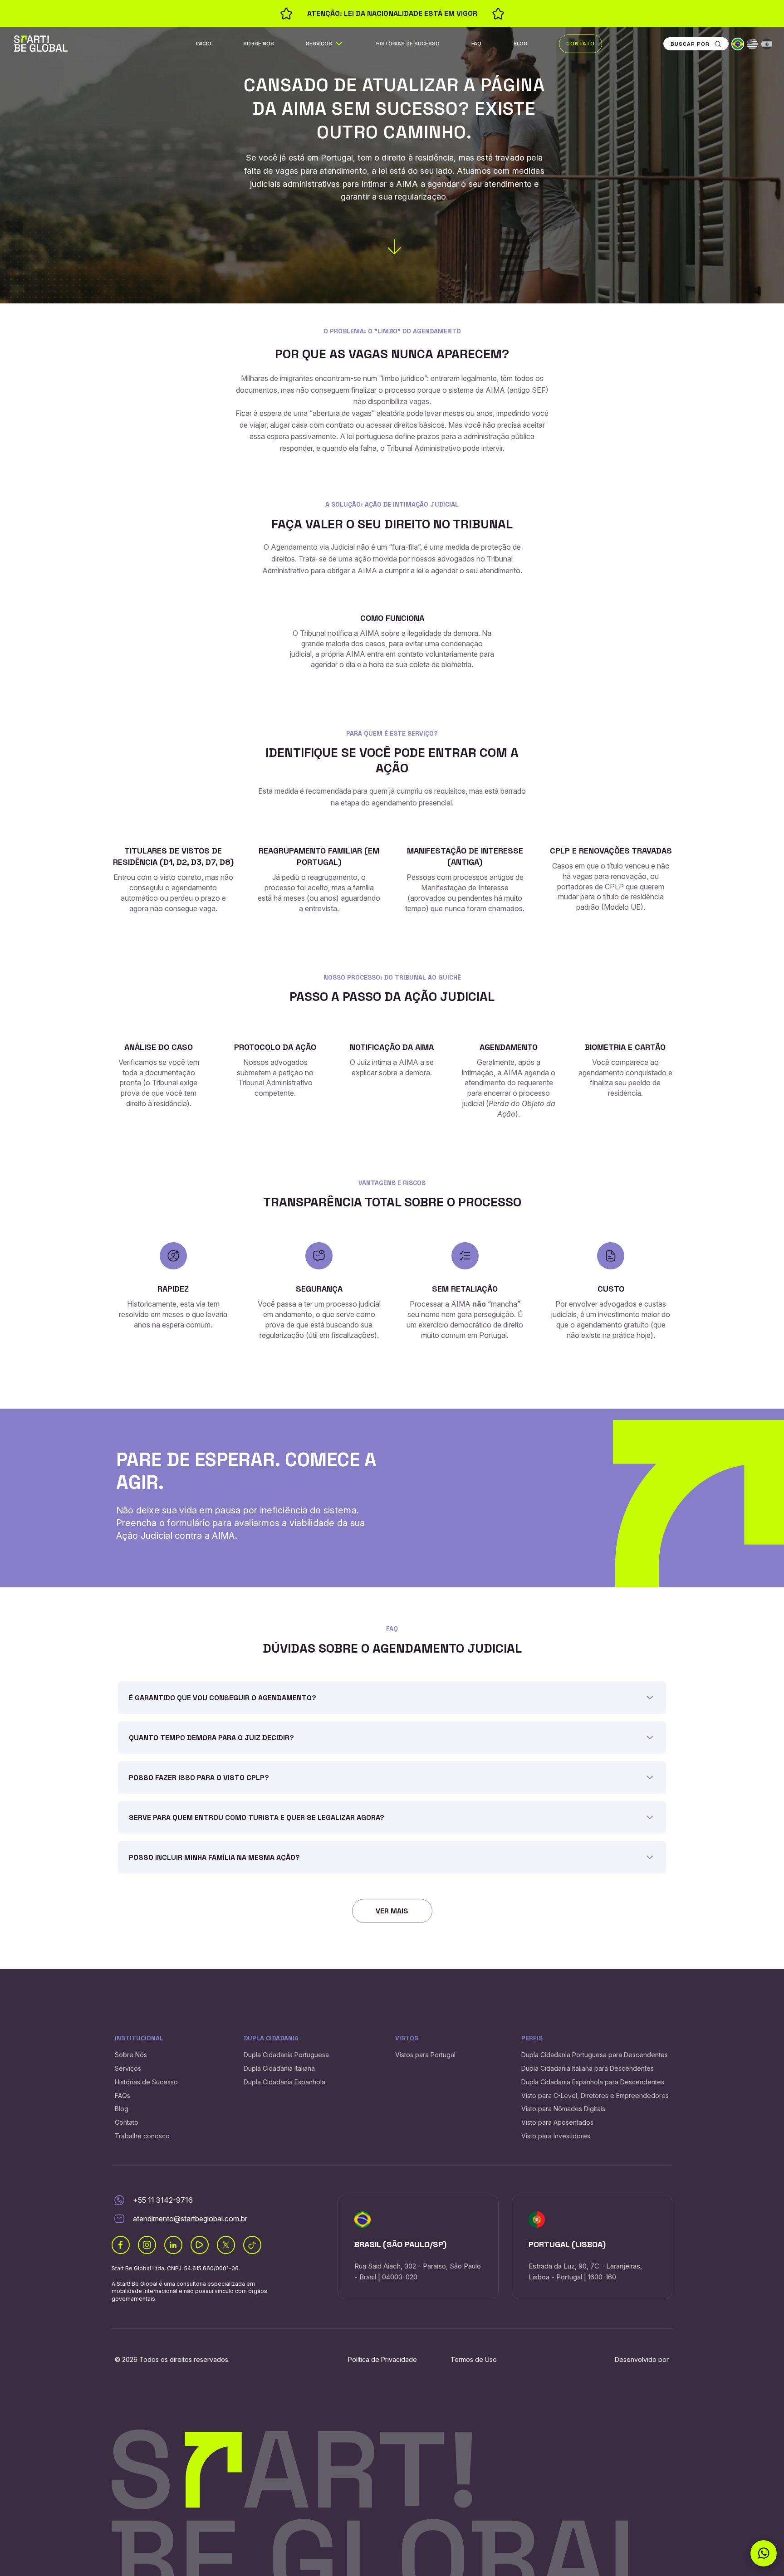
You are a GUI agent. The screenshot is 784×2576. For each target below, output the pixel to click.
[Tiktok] (252, 2245)
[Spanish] (767, 44)
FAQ (476, 44)
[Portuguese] (738, 44)
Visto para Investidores (556, 2136)
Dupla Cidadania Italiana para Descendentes (588, 2068)
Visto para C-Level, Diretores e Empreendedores (595, 2095)
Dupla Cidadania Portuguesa (286, 2055)
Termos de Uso (474, 2359)
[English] (752, 44)
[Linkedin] (173, 2245)
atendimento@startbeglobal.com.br (190, 2219)
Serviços (319, 44)
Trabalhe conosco (142, 2136)
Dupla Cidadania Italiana (279, 2068)
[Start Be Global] (41, 43)
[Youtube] (200, 2245)
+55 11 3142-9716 (163, 2200)
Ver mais (392, 1911)
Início (204, 44)
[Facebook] (121, 2245)
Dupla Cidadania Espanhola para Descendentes (593, 2082)
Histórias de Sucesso (408, 44)
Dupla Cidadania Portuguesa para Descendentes (595, 2055)
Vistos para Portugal (425, 2055)
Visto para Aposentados (557, 2122)
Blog (520, 44)
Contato (581, 44)
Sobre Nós (259, 44)
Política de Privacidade (382, 2359)
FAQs (122, 2095)
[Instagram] (147, 2245)
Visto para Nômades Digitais (563, 2109)
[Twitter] (226, 2245)
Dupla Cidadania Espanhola (284, 2082)
